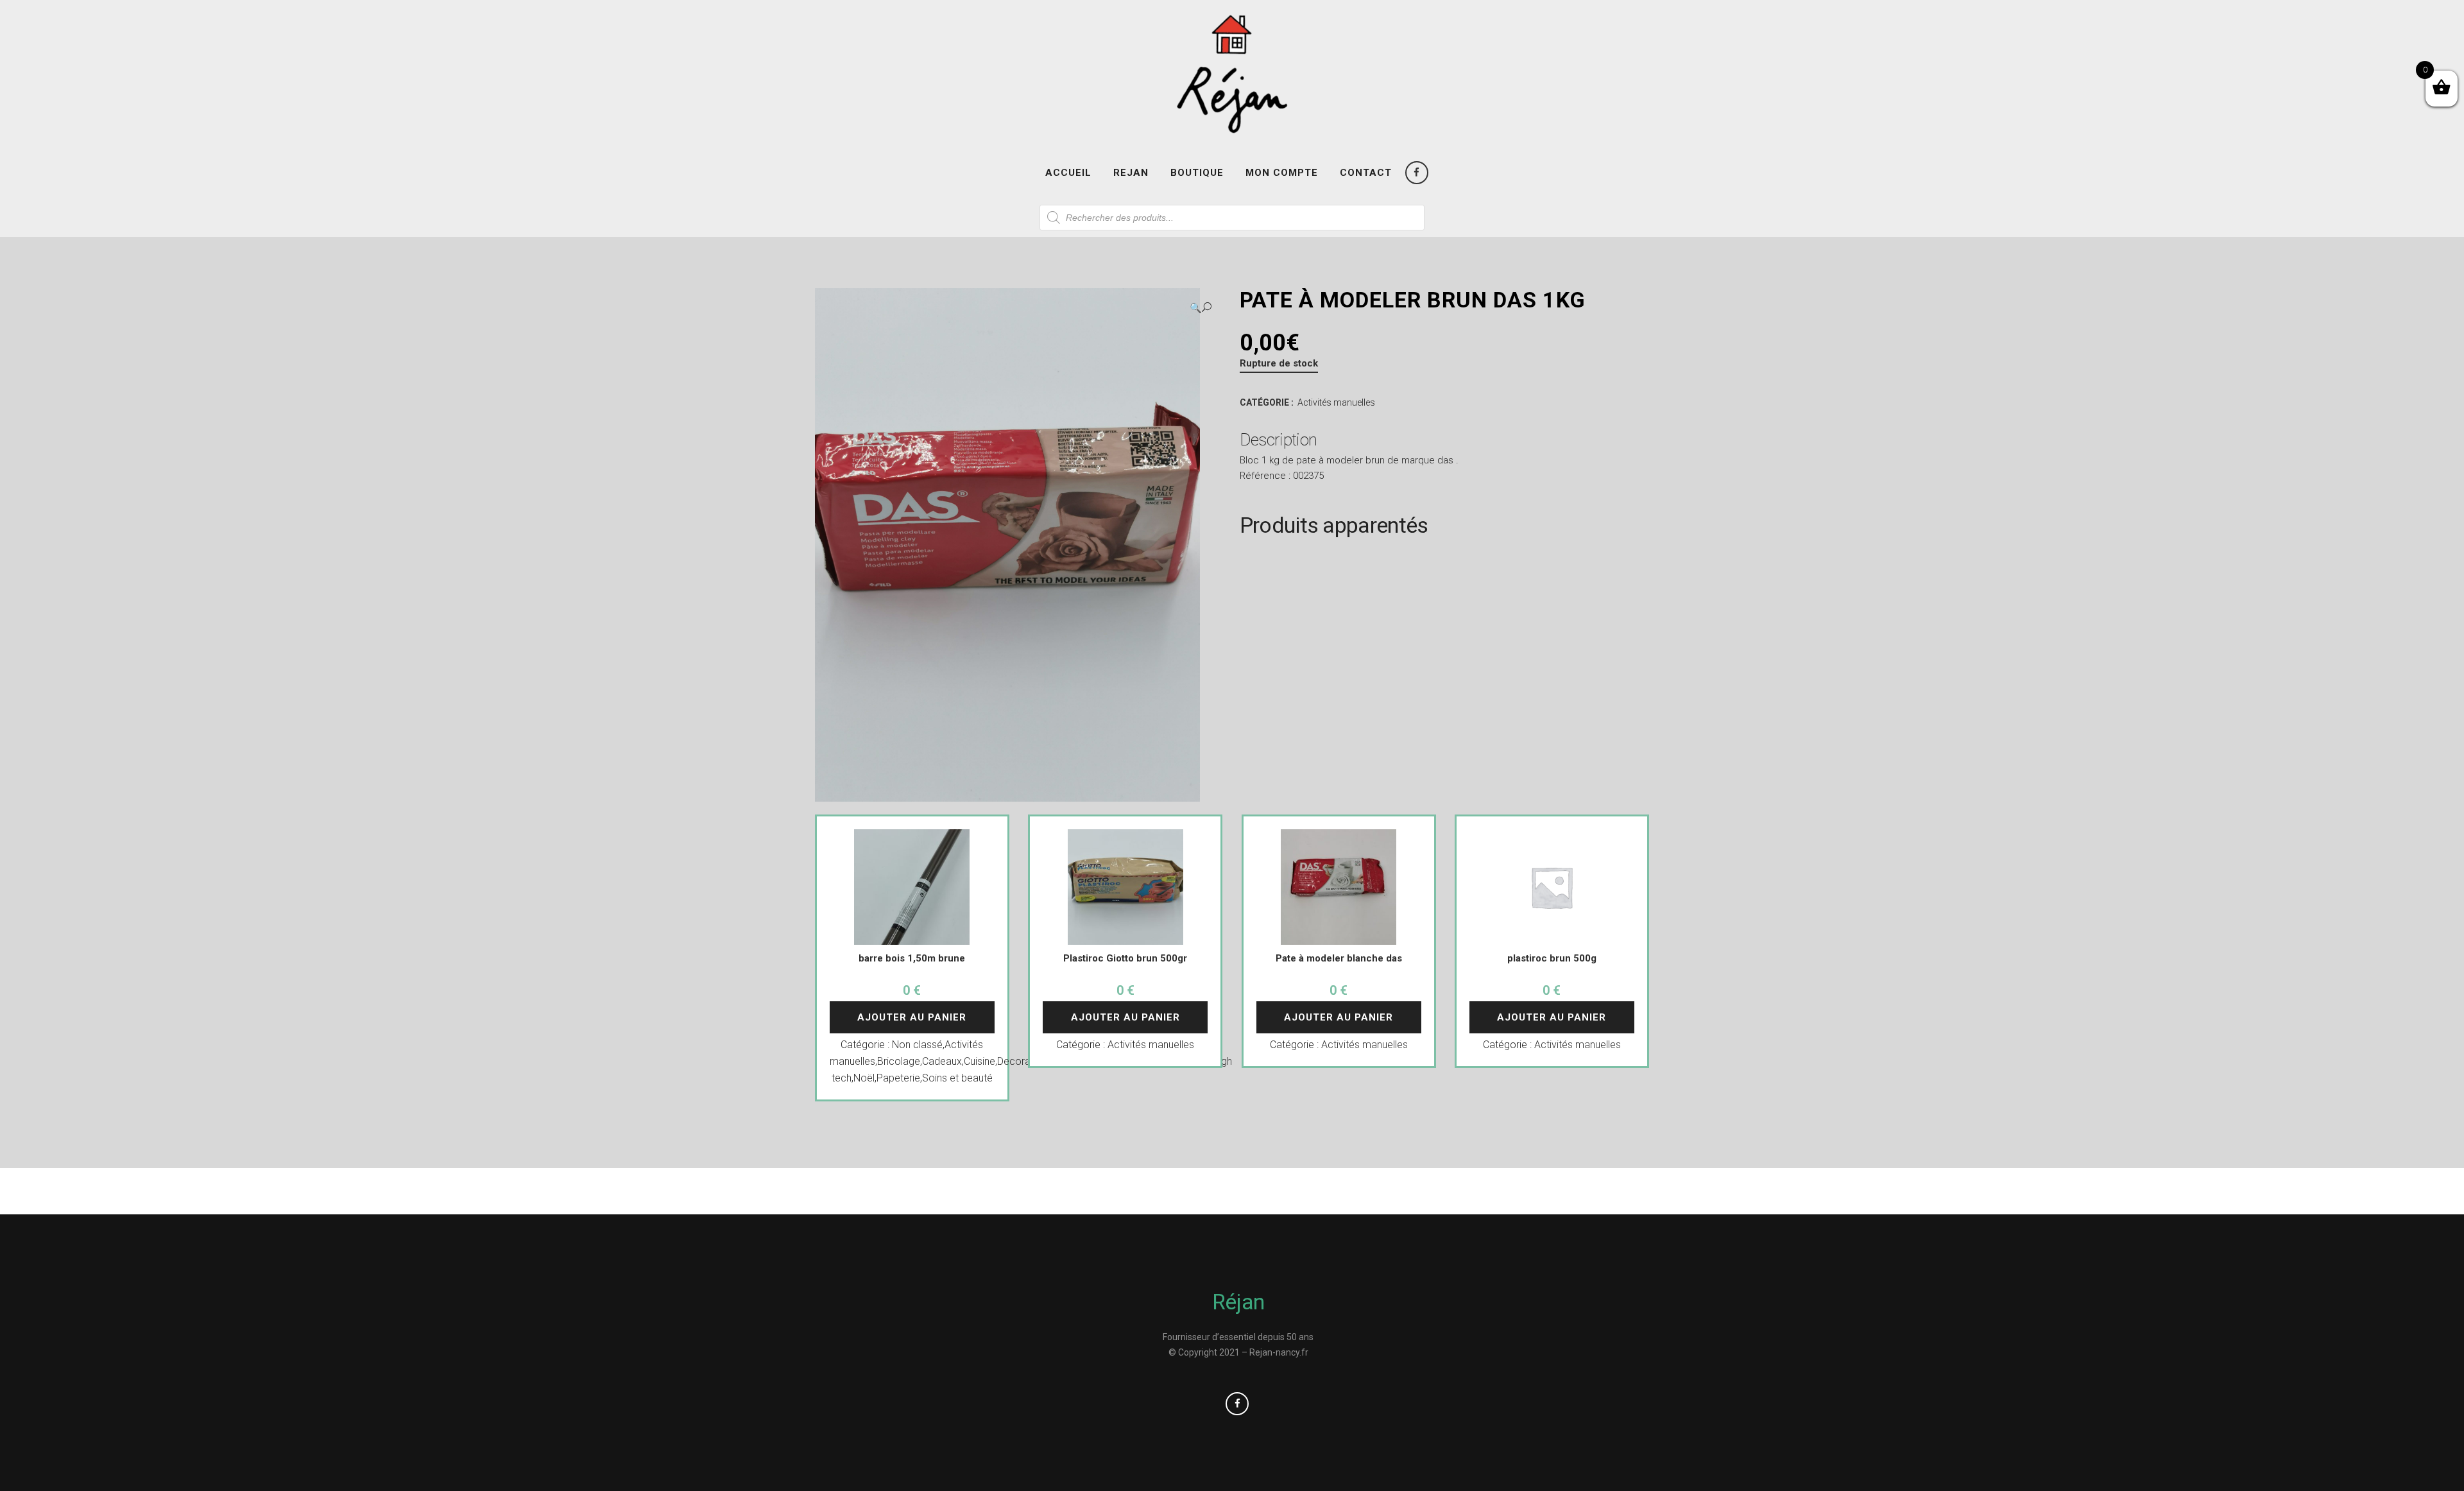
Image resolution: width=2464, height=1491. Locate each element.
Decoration (1022, 1061)
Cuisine (980, 1061)
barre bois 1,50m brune (912, 958)
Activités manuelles (1336, 402)
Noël (864, 1078)
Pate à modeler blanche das (1339, 958)
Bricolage (899, 1061)
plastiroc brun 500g (1552, 958)
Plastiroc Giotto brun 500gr (1125, 958)
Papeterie (898, 1078)
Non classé (917, 1045)
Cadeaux (942, 1061)
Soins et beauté (957, 1078)
